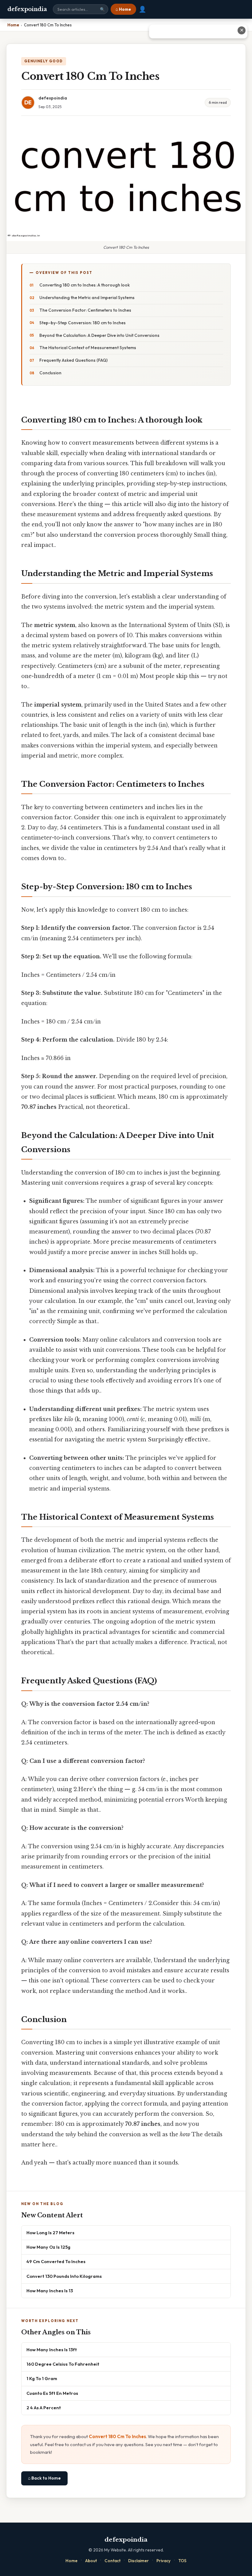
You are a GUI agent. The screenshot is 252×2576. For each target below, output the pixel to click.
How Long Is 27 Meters (50, 2233)
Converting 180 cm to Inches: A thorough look (85, 285)
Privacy (163, 2561)
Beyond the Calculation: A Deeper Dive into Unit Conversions (99, 335)
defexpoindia (27, 9)
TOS (182, 2561)
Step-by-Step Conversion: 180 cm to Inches (83, 323)
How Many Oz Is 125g (48, 2247)
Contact (112, 2561)
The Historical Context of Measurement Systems (88, 348)
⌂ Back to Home (44, 2478)
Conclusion (50, 373)
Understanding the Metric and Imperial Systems (87, 298)
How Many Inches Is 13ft (52, 2350)
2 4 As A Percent (44, 2408)
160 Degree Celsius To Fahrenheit (63, 2364)
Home (71, 2561)
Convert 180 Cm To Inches (117, 2436)
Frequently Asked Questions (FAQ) (73, 360)
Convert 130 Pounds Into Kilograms (64, 2276)
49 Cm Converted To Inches (56, 2261)
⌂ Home (123, 9)
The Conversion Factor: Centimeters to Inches (85, 310)
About (91, 2561)
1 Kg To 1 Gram (42, 2378)
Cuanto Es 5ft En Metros (52, 2393)
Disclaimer (138, 2561)
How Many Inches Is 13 (50, 2291)
